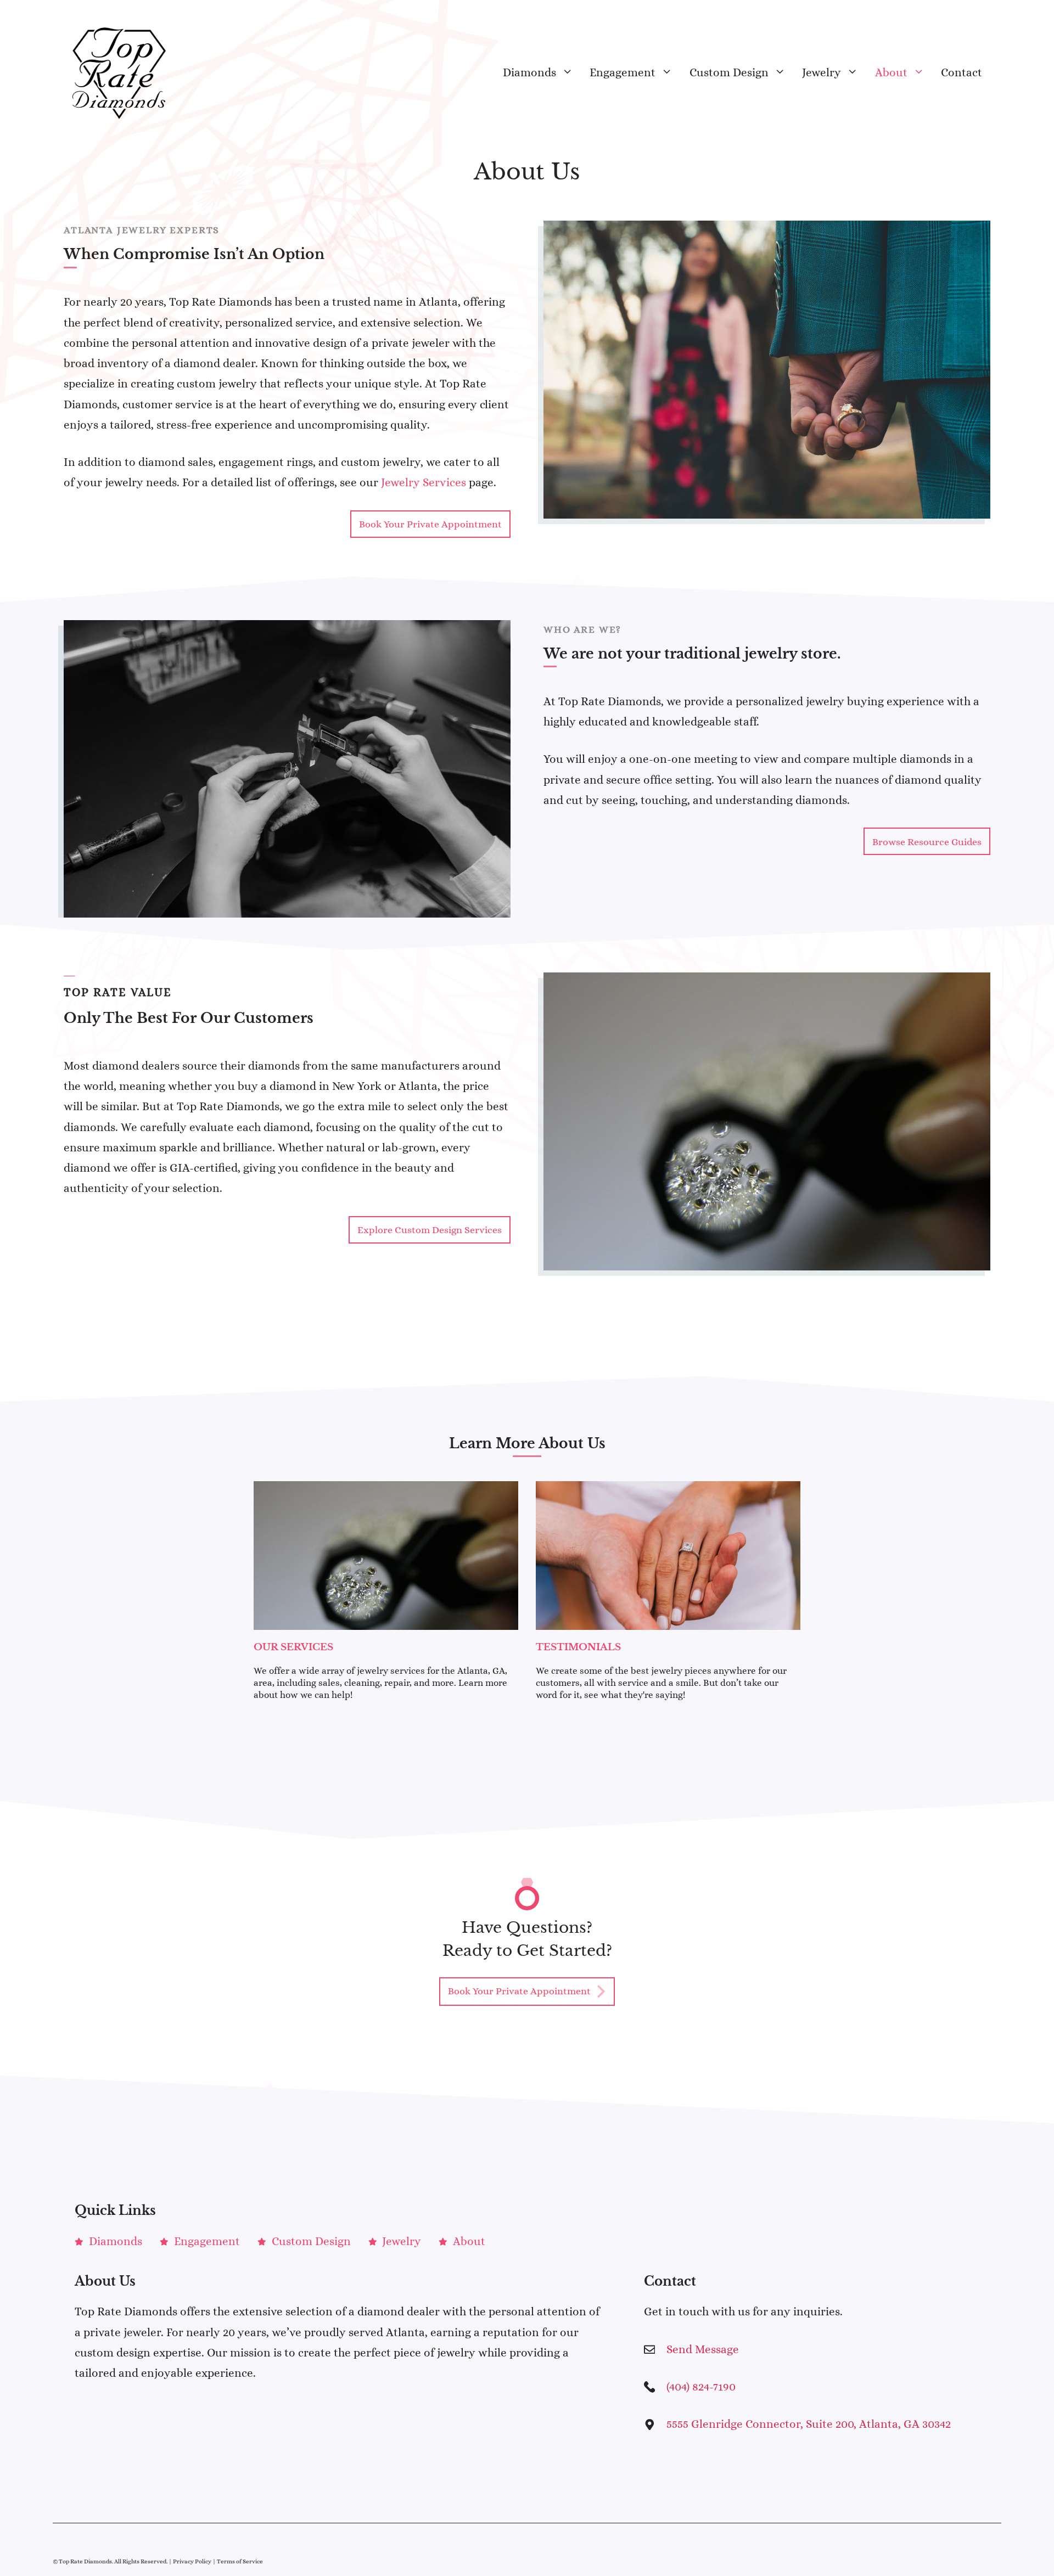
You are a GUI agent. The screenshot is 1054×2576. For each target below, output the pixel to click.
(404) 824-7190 (701, 2387)
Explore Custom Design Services (430, 1230)
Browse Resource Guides (927, 842)
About (891, 72)
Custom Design (729, 72)
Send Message (703, 2349)
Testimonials (578, 1647)
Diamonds (529, 72)
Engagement (623, 72)
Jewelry (822, 72)
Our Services (293, 1647)
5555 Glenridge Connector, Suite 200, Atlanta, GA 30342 (809, 2424)
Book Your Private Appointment (430, 524)
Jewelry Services (424, 482)
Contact (962, 72)
